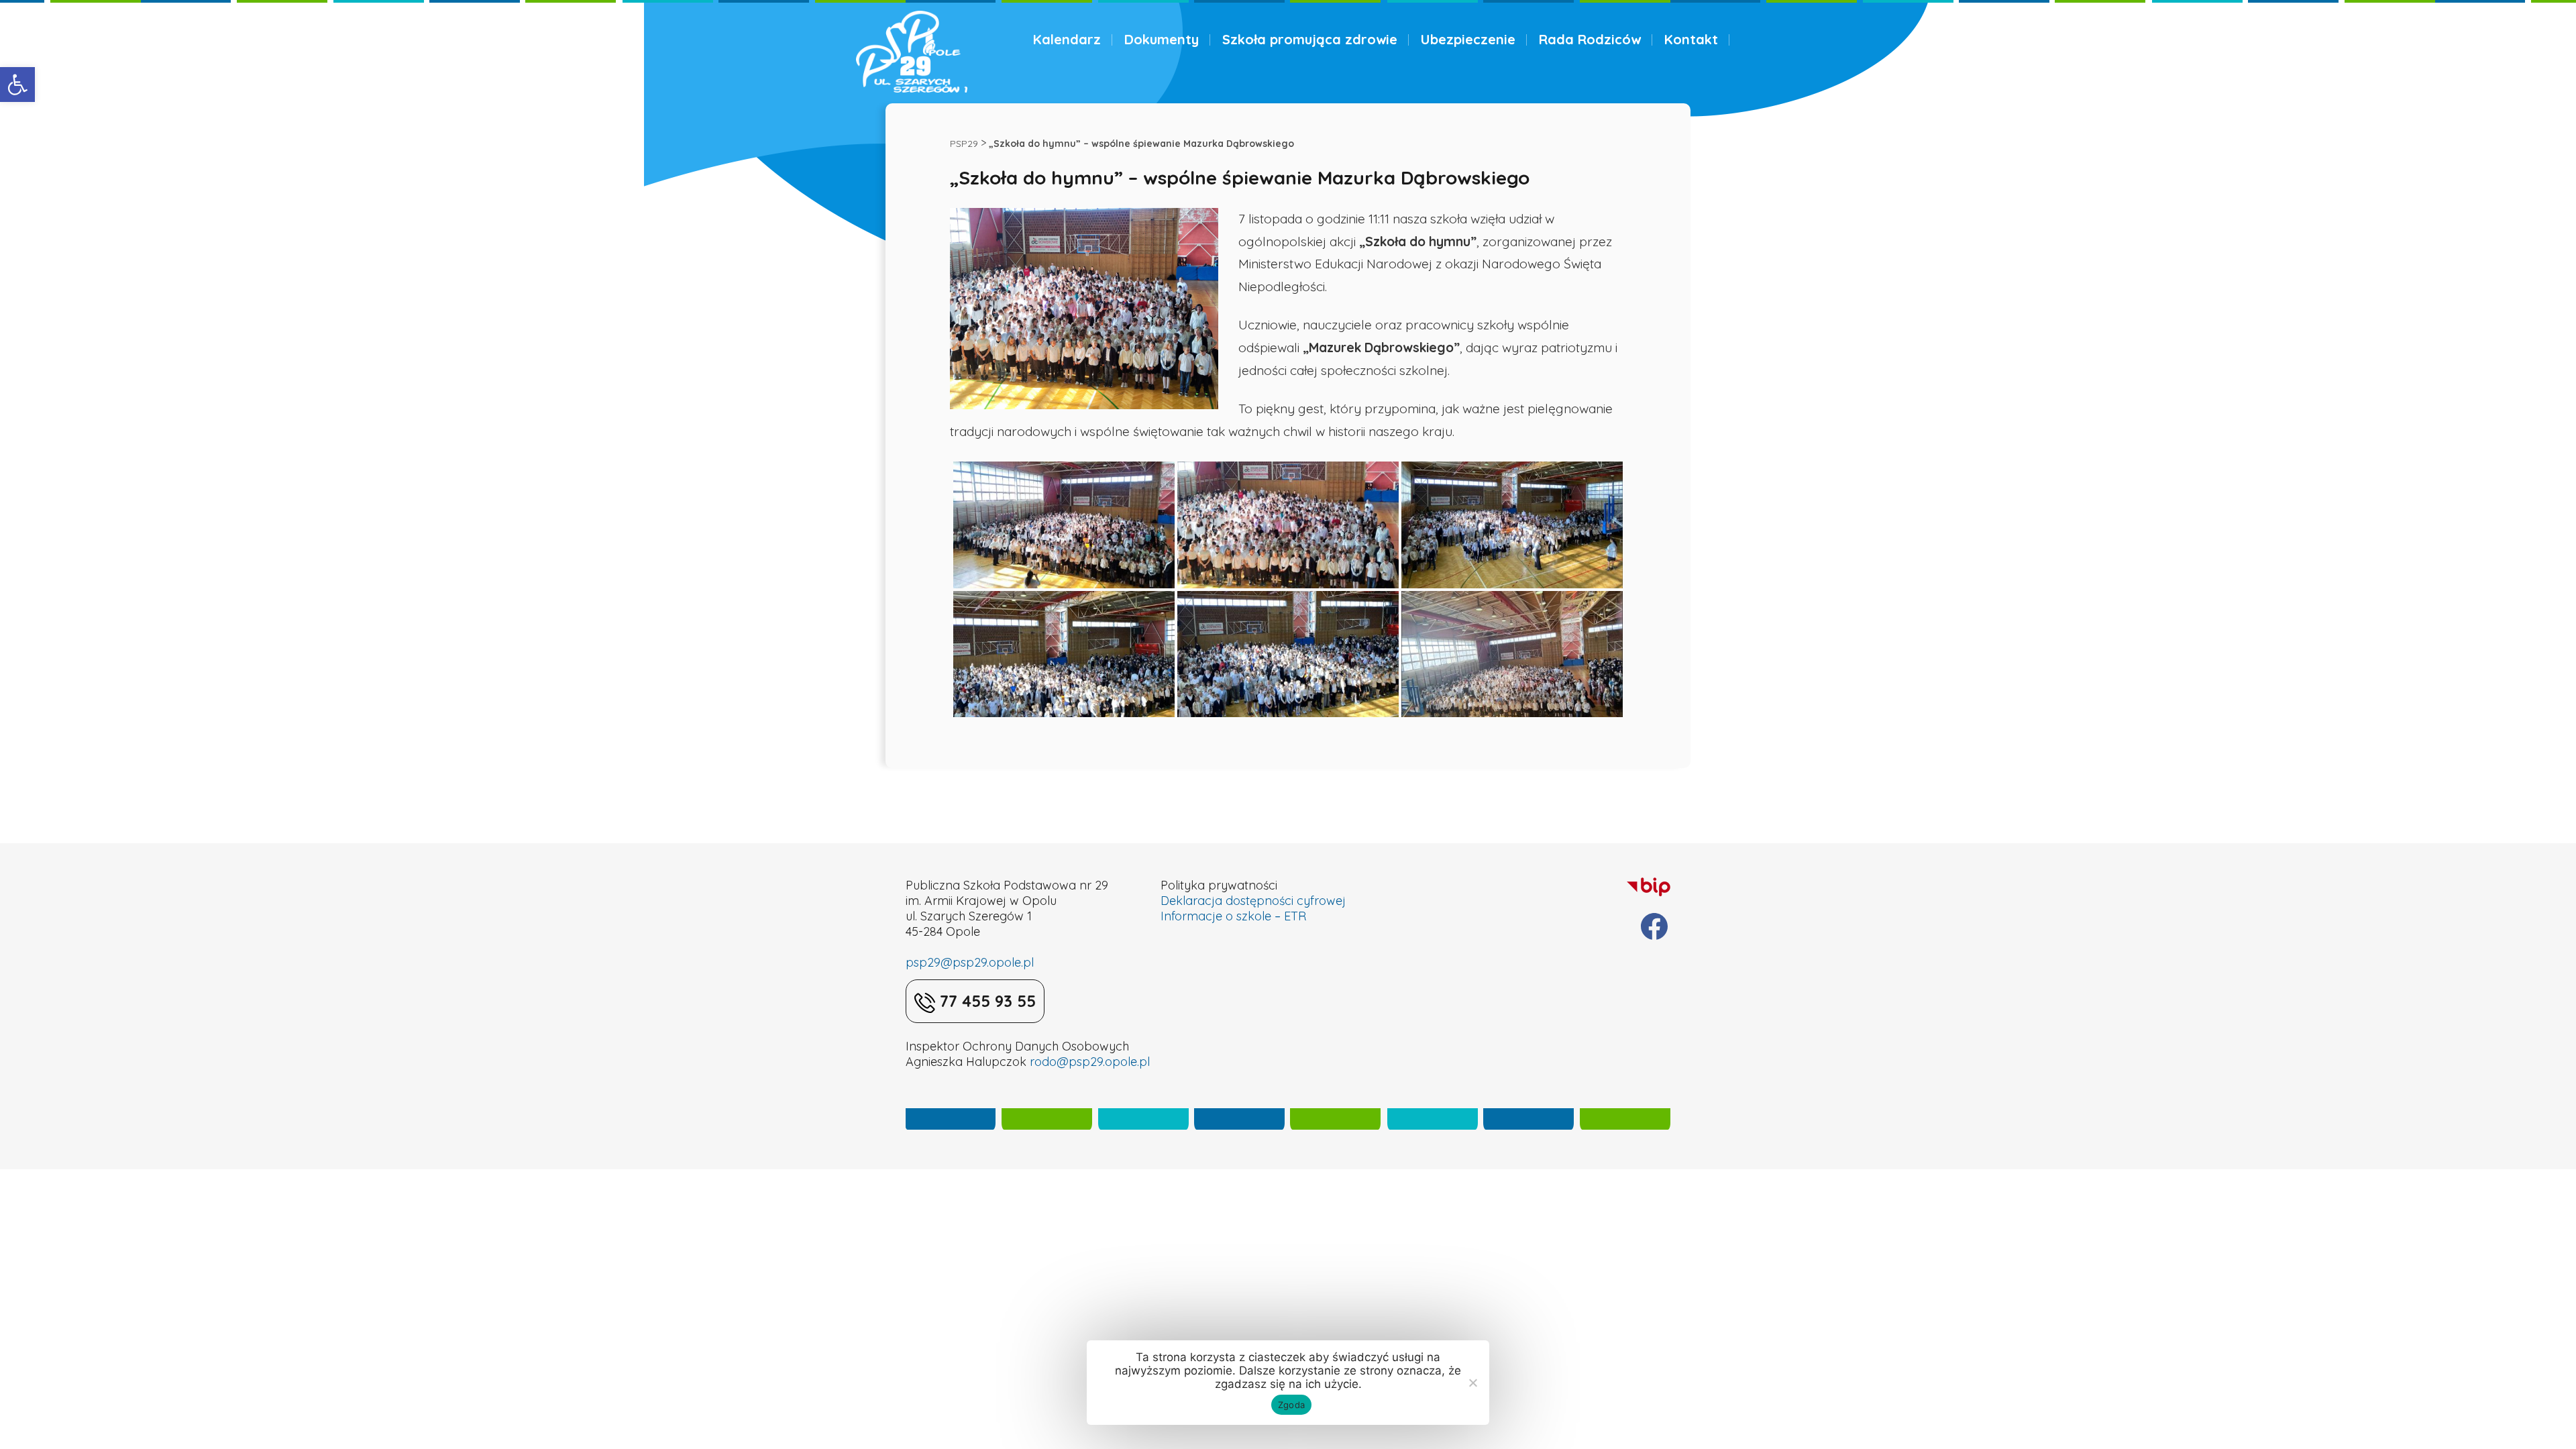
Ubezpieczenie (1468, 39)
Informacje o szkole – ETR (1233, 916)
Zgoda (1291, 1405)
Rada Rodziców (1590, 39)
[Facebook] (1654, 926)
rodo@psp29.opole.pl (1090, 1062)
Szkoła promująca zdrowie (1310, 39)
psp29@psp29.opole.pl (970, 962)
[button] (17, 85)
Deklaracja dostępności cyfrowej (1253, 901)
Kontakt (1691, 39)
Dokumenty (1162, 39)
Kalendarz (1067, 39)
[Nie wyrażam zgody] (1472, 1383)
